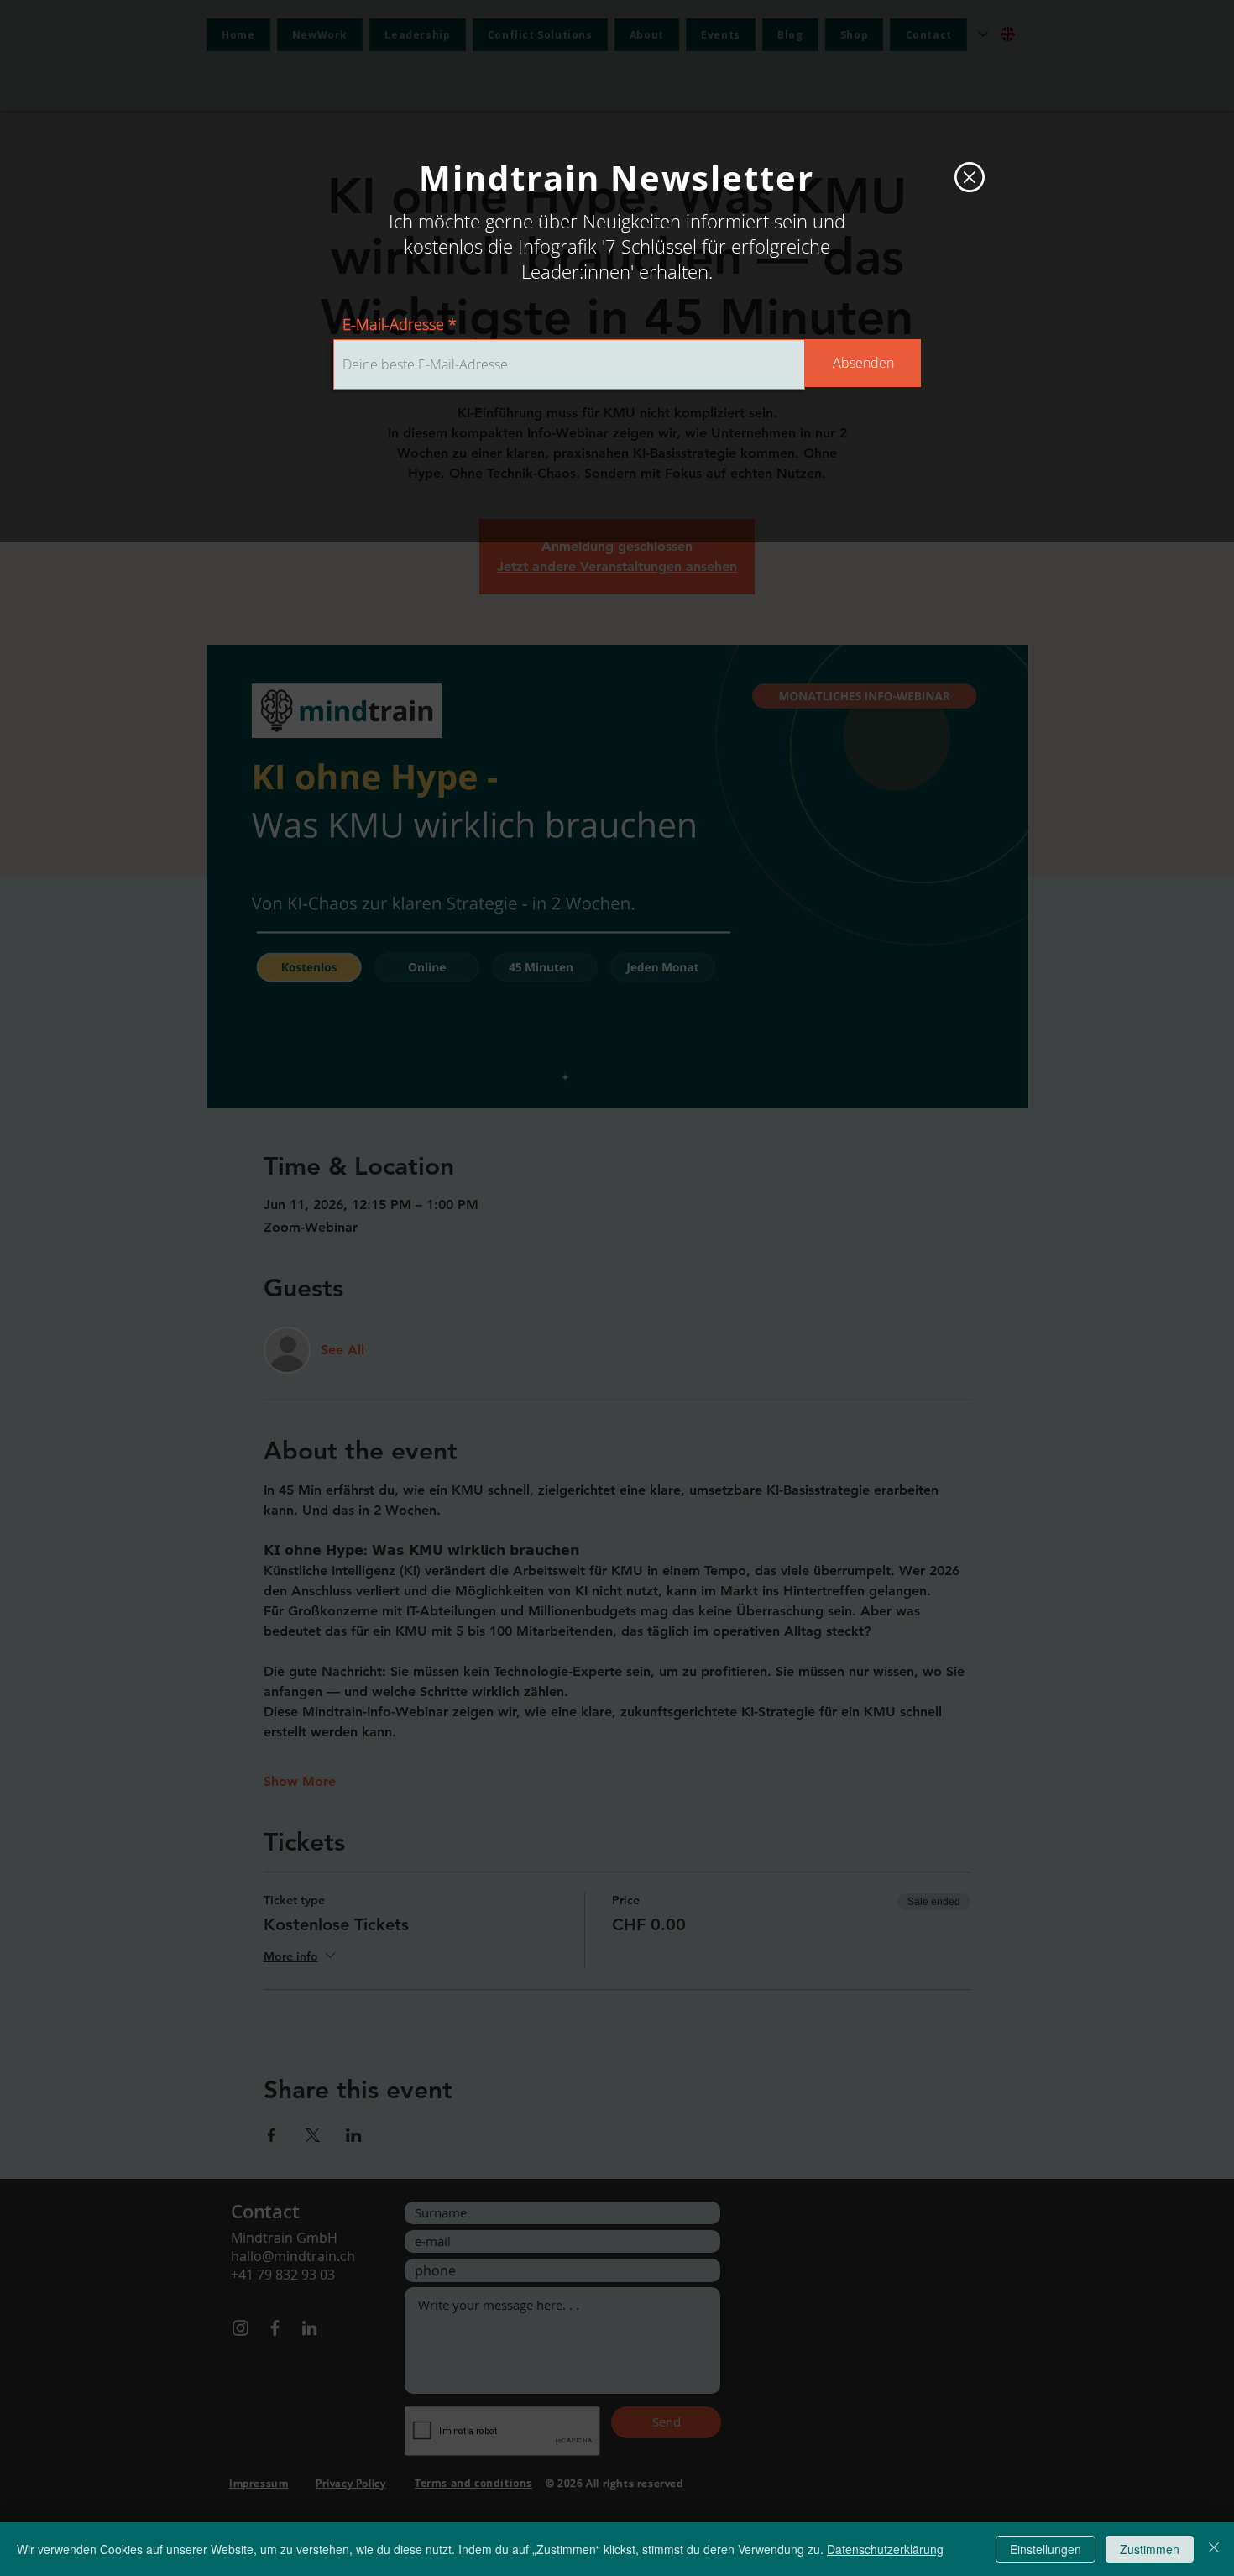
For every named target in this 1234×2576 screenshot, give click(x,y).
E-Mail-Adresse (393, 324)
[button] (970, 177)
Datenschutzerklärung (885, 2549)
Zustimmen (1150, 2549)
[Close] (1214, 2549)
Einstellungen (1046, 2549)
